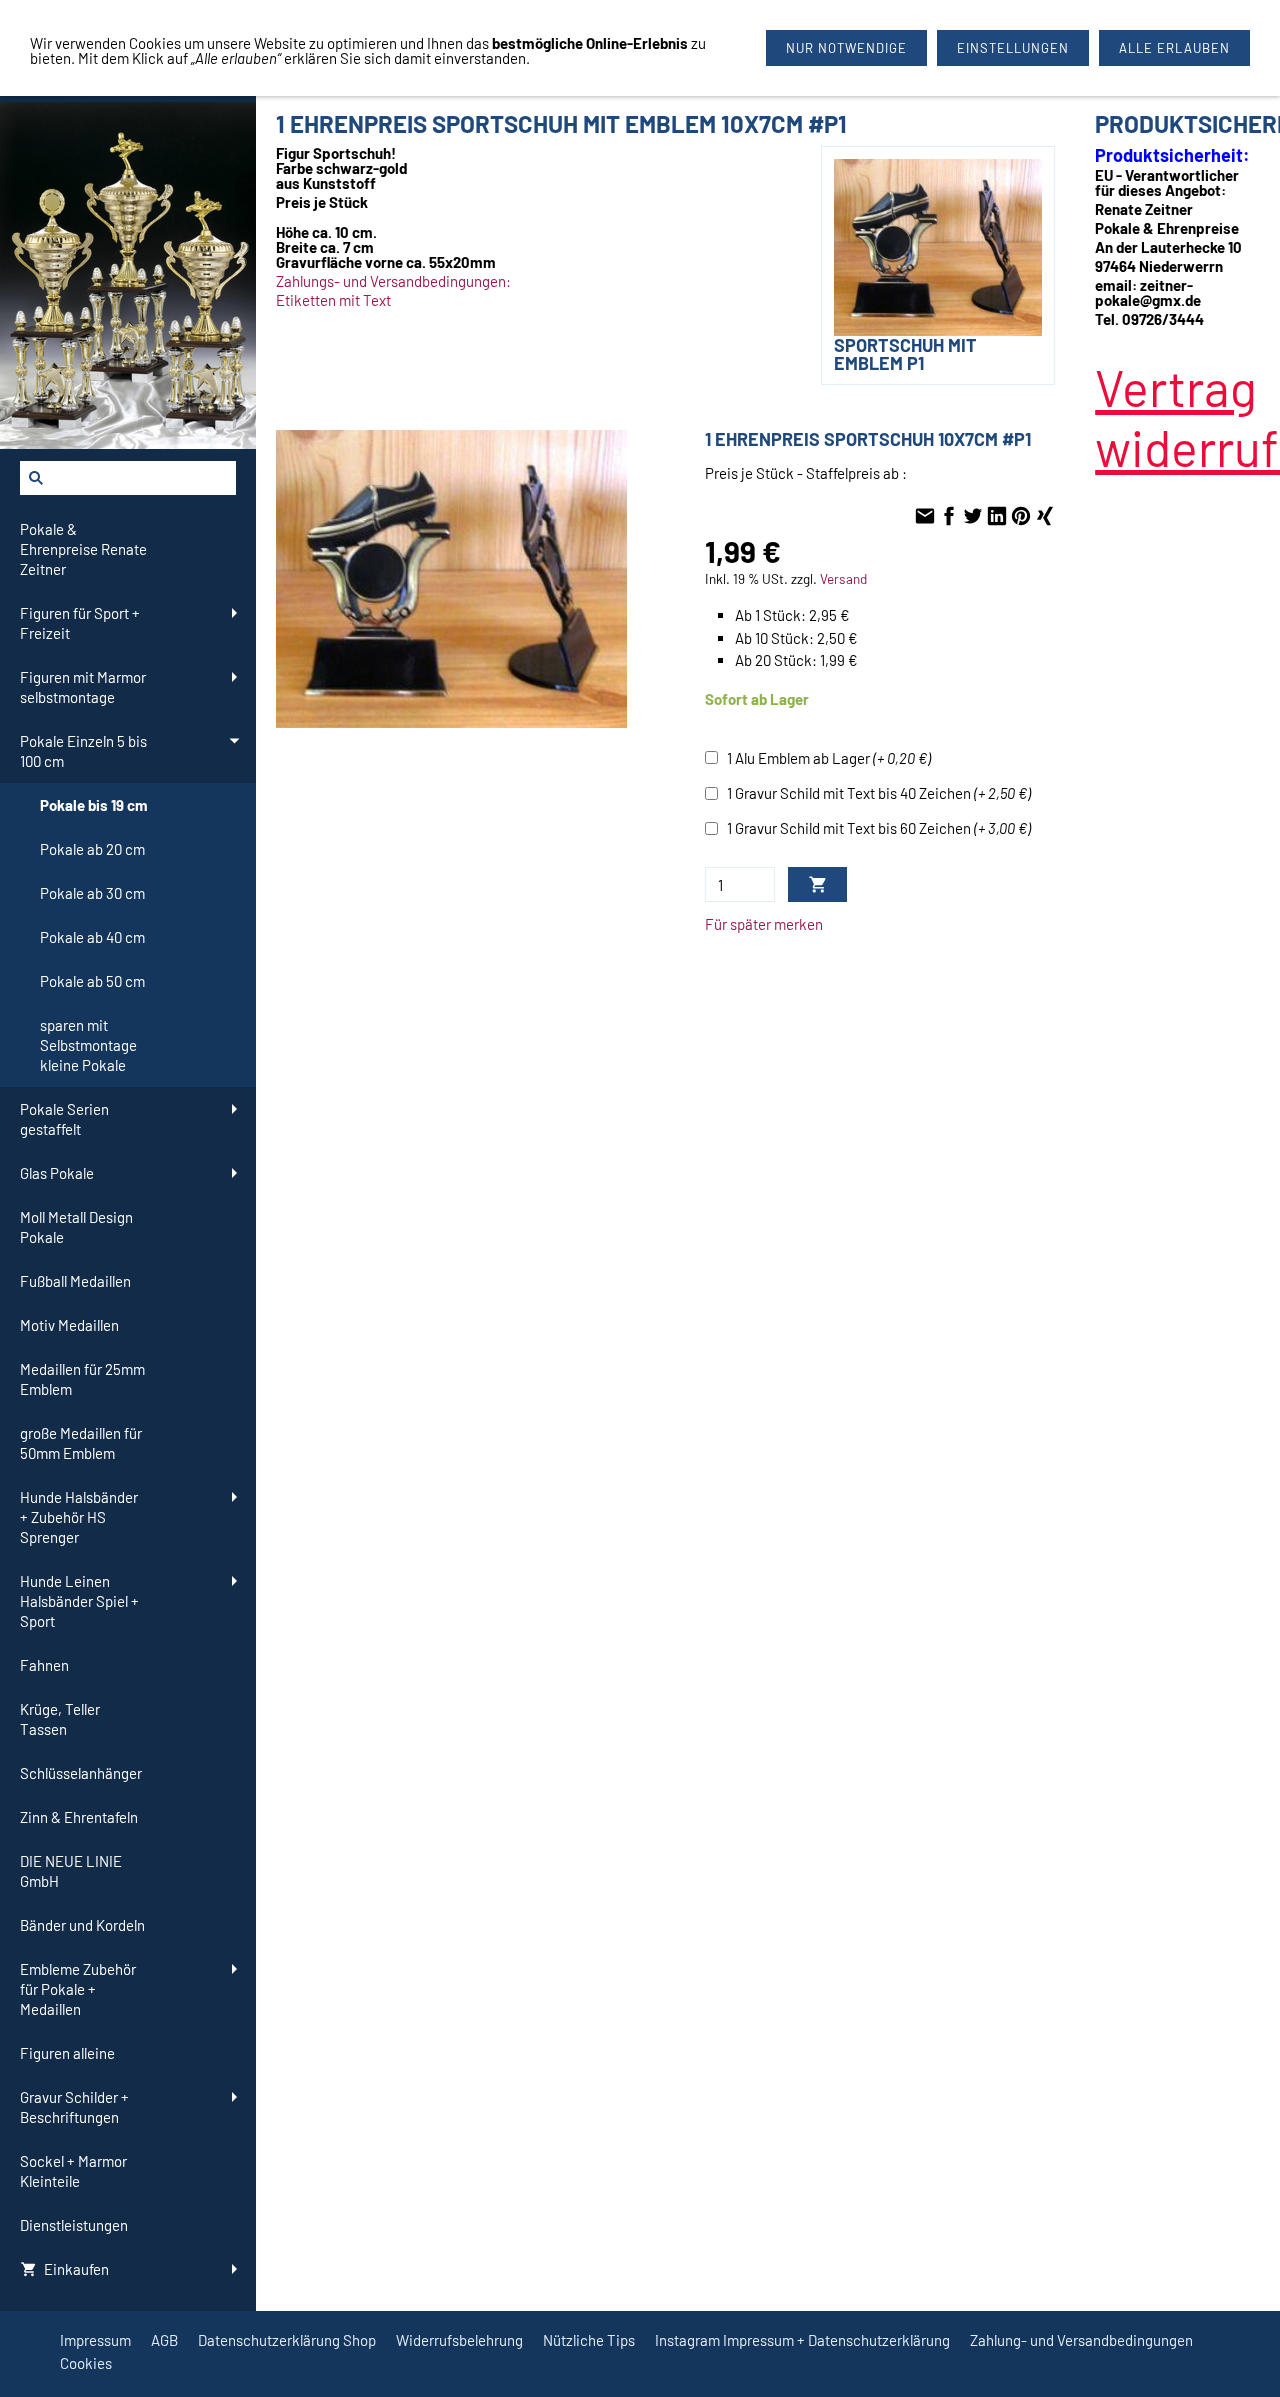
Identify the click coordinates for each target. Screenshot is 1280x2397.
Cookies (86, 2363)
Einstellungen (1013, 48)
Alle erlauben (1174, 48)
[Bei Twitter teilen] (973, 517)
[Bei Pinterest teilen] (1021, 517)
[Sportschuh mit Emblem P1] (451, 579)
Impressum (95, 2340)
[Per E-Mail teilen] (925, 517)
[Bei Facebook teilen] (949, 517)
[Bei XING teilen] (1045, 517)
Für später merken (764, 924)
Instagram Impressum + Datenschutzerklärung (802, 2340)
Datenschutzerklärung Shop (287, 2340)
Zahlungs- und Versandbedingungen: (393, 281)
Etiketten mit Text (333, 300)
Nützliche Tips (589, 2340)
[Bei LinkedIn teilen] (997, 517)
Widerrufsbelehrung (459, 2340)
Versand (843, 578)
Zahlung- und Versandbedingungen (1081, 2340)
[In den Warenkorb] (817, 884)
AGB (164, 2340)
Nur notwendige (846, 48)
